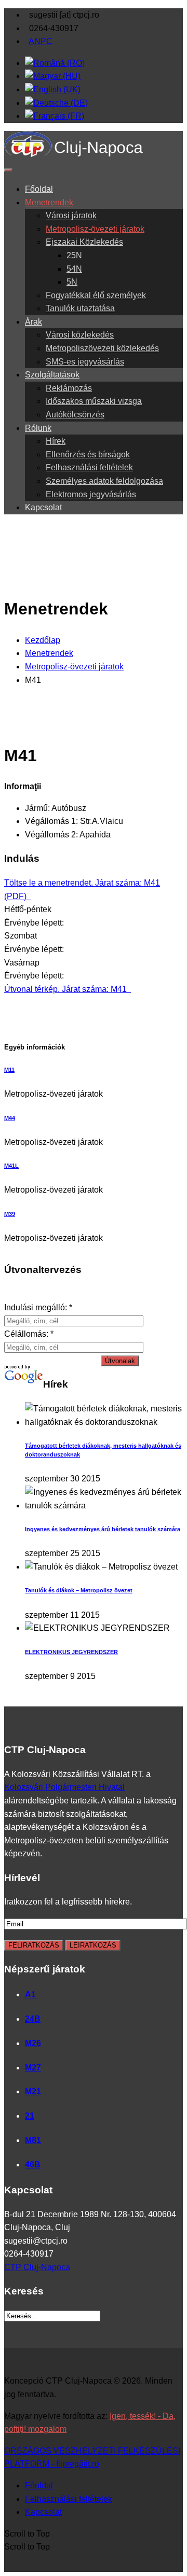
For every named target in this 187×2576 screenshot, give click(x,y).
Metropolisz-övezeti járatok (95, 229)
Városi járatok (71, 215)
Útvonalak (120, 1361)
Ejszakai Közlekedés (84, 242)
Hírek (56, 441)
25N (74, 255)
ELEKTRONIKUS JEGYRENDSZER (71, 1652)
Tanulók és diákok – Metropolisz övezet (79, 1590)
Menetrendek (49, 202)
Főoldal (39, 189)
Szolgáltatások (52, 375)
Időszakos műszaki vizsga (94, 401)
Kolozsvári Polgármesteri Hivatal (64, 1787)
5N (72, 282)
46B (33, 2165)
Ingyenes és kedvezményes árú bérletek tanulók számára (103, 1529)
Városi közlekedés (80, 335)
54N (74, 269)
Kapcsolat (43, 507)
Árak (34, 322)
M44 (10, 1118)
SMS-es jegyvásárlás (85, 362)
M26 (33, 2043)
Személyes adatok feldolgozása (104, 481)
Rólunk (38, 428)
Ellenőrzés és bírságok (88, 454)
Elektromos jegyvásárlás (91, 494)
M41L (11, 1166)
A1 (30, 1994)
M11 (9, 1070)
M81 (33, 2140)
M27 (33, 2068)
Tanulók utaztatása (80, 308)
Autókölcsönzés (75, 415)
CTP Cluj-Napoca (37, 2267)
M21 (33, 2091)
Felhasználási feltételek (89, 467)
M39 (10, 1214)
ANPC (41, 41)
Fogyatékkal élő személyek (96, 295)
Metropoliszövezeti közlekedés (102, 348)
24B (33, 2019)
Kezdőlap (43, 640)
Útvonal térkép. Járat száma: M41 (66, 989)
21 (30, 2116)
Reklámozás (69, 388)
